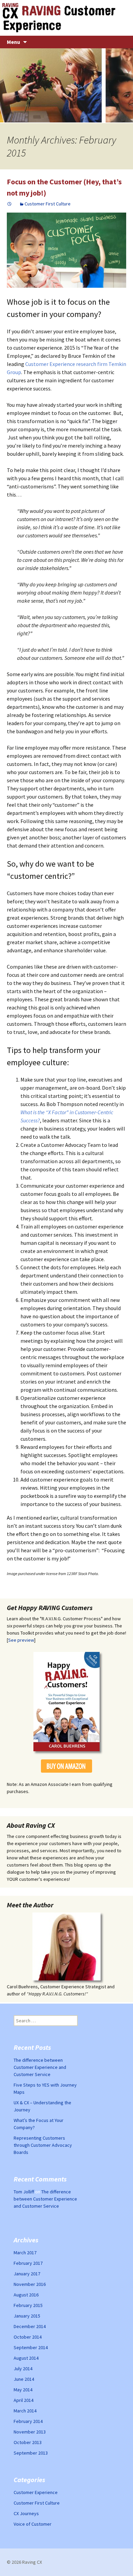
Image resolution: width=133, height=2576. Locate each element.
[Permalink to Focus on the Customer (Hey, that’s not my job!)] (10, 204)
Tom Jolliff (24, 2192)
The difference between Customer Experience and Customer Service (40, 2067)
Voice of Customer (33, 2524)
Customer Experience (36, 2492)
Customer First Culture (48, 204)
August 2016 (26, 2295)
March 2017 (25, 2253)
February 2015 (28, 2305)
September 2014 (31, 2347)
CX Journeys (26, 2513)
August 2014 (26, 2358)
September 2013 (31, 2453)
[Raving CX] (66, 18)
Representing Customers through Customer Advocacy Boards (43, 2145)
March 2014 (25, 2411)
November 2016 (30, 2284)
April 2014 (24, 2400)
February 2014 (28, 2421)
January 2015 (27, 2316)
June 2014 (24, 2379)
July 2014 (23, 2369)
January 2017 (27, 2274)
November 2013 (30, 2432)
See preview (21, 1640)
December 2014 (30, 2326)
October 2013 (28, 2442)
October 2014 (28, 2337)
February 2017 (28, 2263)
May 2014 (23, 2390)
